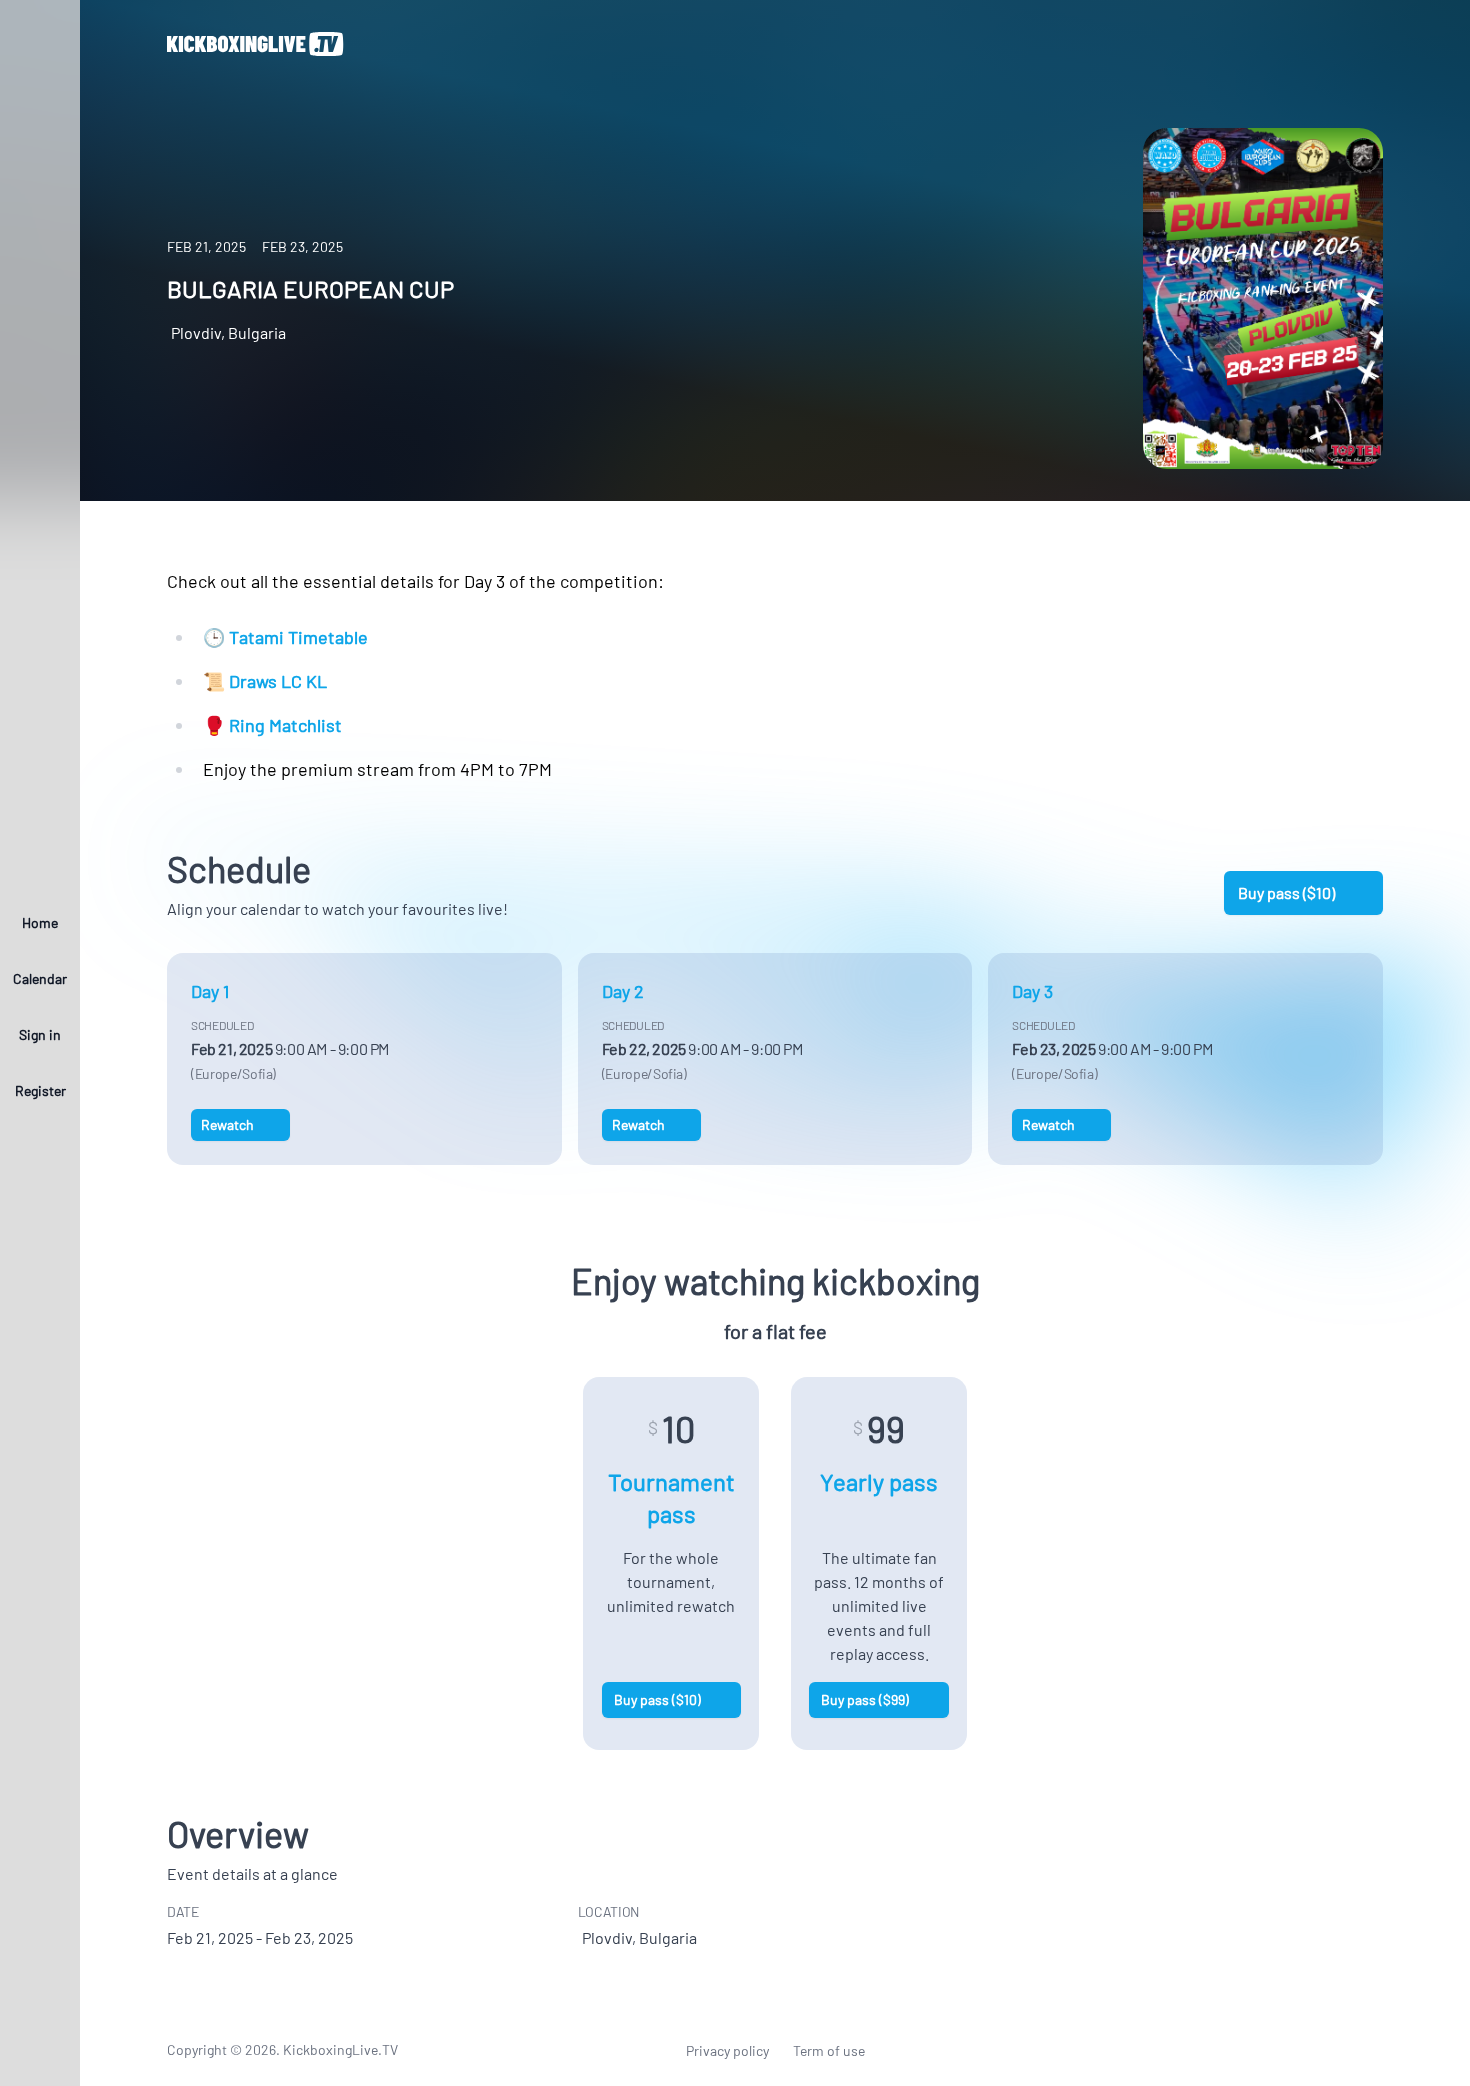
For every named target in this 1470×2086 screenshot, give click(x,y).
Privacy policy (727, 2050)
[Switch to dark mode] (40, 2050)
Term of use (829, 2050)
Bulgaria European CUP (310, 288)
